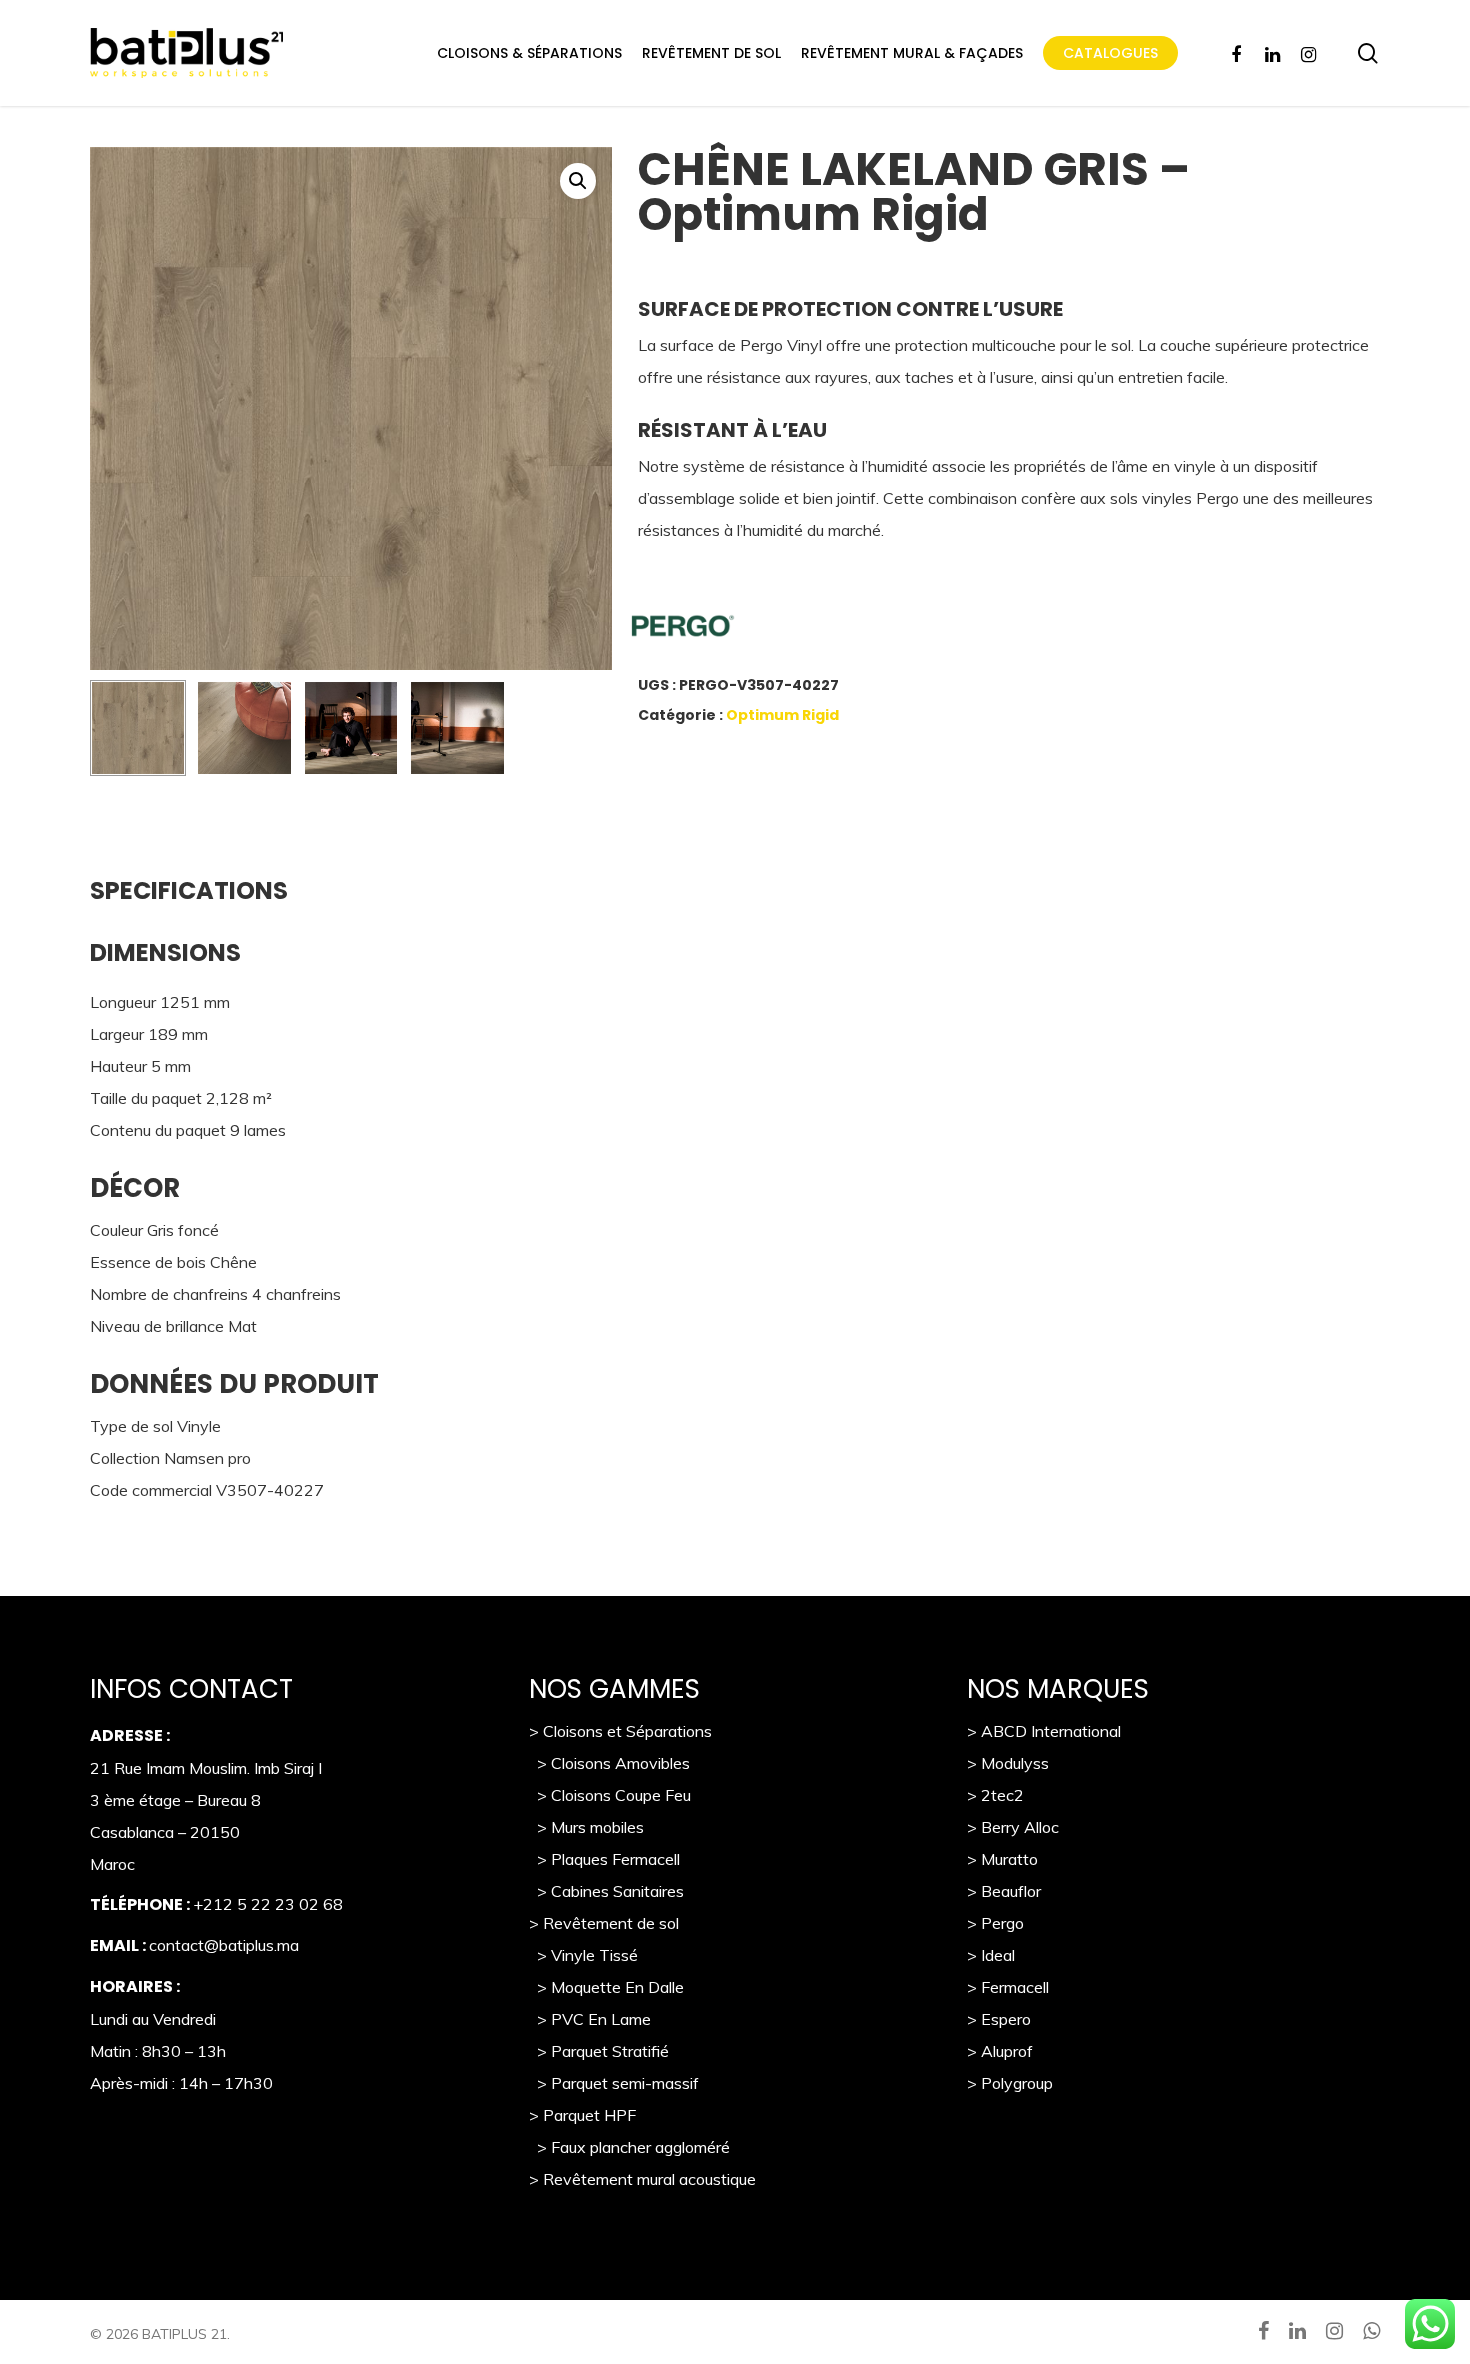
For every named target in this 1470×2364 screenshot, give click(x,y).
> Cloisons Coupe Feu (610, 1795)
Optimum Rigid (782, 715)
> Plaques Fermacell (604, 1859)
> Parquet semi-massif (614, 2083)
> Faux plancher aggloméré (629, 2147)
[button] (578, 181)
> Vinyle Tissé (583, 1955)
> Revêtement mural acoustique (642, 2179)
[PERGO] (773, 631)
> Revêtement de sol (604, 1923)
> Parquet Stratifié (599, 2051)
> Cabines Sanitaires (606, 1891)
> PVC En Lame (590, 2019)
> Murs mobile (582, 1827)
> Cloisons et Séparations (620, 1731)
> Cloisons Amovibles (609, 1763)
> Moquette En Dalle (606, 1987)
